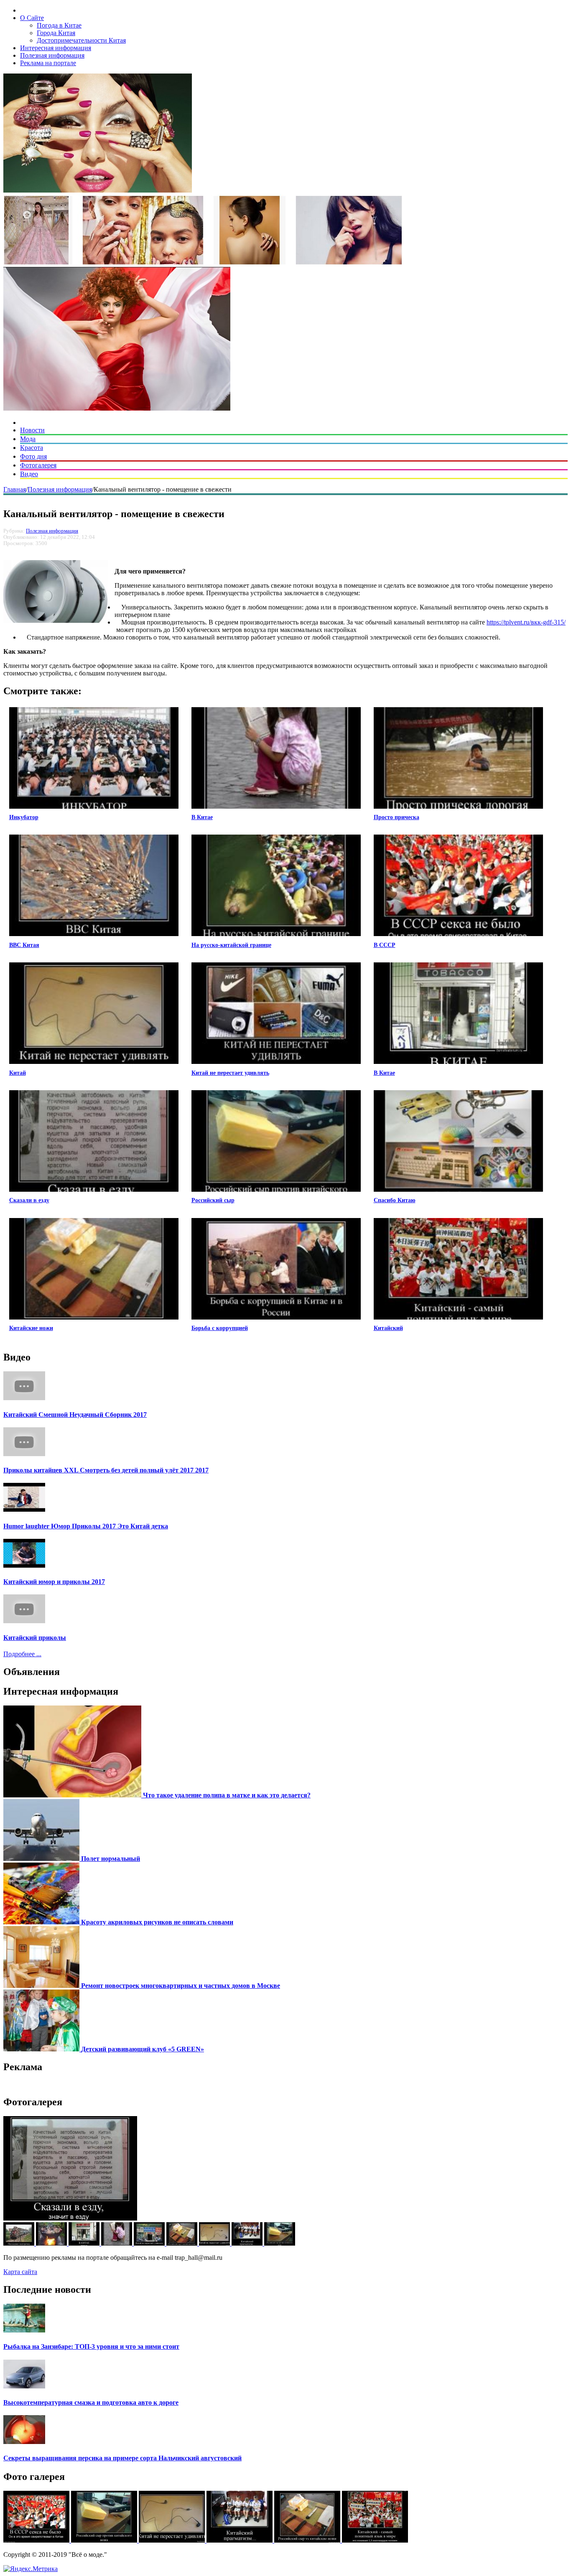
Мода (28, 439)
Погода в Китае (59, 25)
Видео (29, 474)
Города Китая (56, 33)
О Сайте (32, 18)
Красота (32, 448)
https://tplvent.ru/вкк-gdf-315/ (526, 622)
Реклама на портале (48, 63)
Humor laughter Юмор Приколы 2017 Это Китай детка (86, 1526)
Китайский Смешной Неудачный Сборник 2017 (75, 1415)
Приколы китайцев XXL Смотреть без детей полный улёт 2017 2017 (106, 1470)
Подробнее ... (22, 1654)
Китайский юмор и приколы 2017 (54, 1582)
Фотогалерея (38, 465)
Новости (32, 430)
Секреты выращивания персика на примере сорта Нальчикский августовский (122, 2458)
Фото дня (33, 456)
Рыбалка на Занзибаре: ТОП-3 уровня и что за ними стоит (91, 2346)
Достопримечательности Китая (81, 40)
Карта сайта (20, 2272)
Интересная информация (56, 48)
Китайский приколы (35, 1638)
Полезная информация (52, 55)
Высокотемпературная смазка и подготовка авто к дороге (91, 2402)
